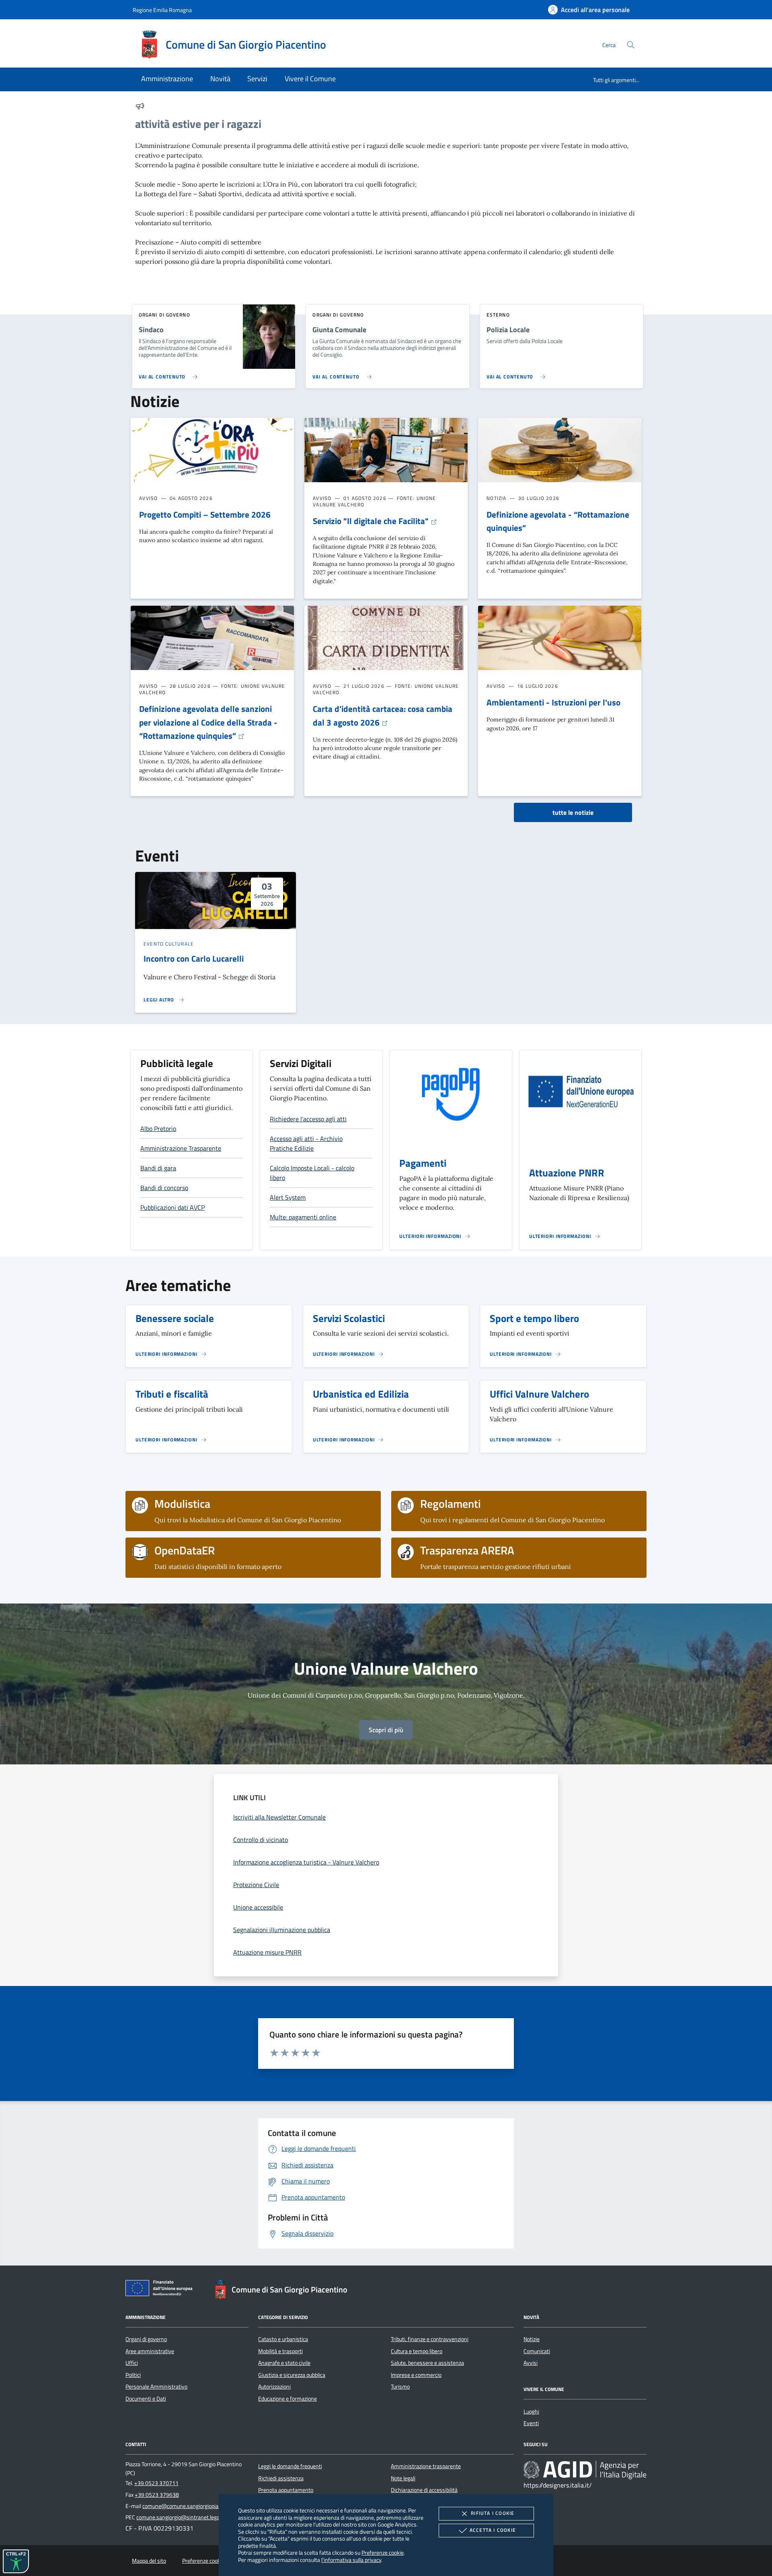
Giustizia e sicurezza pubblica (292, 2375)
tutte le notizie (573, 812)
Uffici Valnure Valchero (539, 1394)
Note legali (403, 2478)
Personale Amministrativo (156, 2387)
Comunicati (537, 2351)
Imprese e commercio (416, 2375)
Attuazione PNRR (567, 1173)
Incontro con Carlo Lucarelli (194, 958)
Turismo (400, 2387)
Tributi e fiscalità (172, 1394)
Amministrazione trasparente (426, 2466)
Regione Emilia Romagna (162, 10)
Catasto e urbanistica (283, 2339)
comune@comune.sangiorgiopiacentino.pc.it (195, 2506)
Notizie (532, 2339)
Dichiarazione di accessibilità (424, 2490)
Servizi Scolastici (349, 1318)
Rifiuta (493, 2513)
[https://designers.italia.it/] (585, 2470)
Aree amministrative (150, 2351)
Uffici (132, 2363)
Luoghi (531, 2412)
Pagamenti (423, 1163)
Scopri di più (386, 1730)
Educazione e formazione (287, 2399)
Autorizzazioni (274, 2387)
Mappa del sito (149, 2561)
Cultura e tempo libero (417, 2351)
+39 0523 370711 (156, 2483)
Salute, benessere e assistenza (427, 2363)
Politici (133, 2375)
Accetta (493, 2530)
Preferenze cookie (383, 2552)
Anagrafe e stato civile (284, 2363)
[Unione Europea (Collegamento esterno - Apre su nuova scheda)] (161, 2290)
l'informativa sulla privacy (351, 2560)
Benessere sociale (175, 1318)
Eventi (531, 2423)
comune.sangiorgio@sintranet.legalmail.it (186, 2517)
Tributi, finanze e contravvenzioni (430, 2339)
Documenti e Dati (146, 2399)
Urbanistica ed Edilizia (361, 1394)
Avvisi (531, 2363)
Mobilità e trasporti (280, 2351)
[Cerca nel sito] (631, 45)
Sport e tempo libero (534, 1318)
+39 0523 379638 (157, 2495)
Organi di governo (146, 2339)
